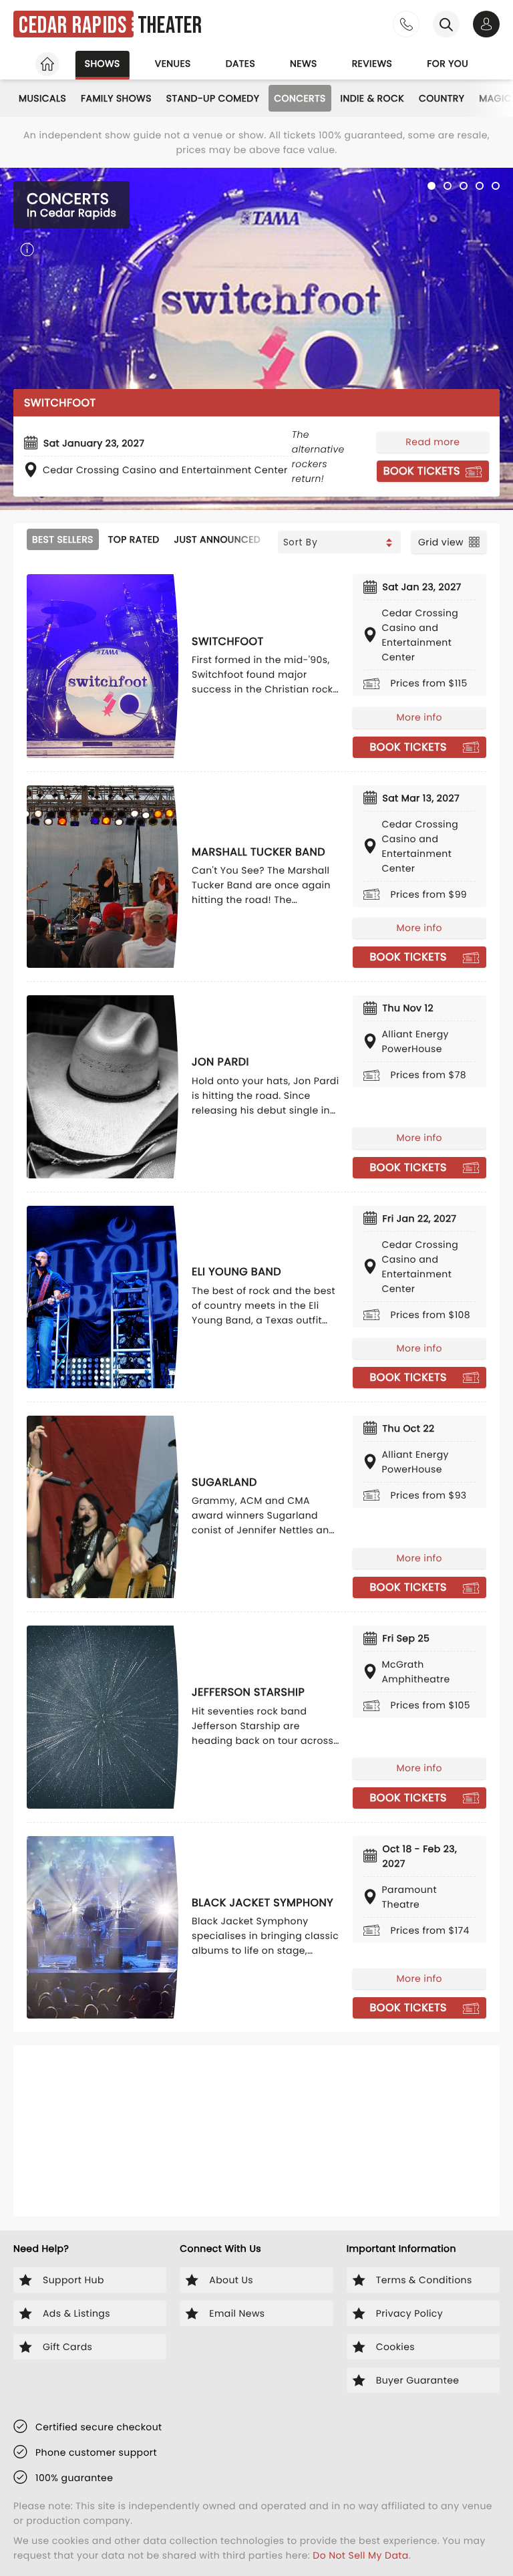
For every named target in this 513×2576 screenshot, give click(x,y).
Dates (240, 63)
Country (442, 98)
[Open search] (446, 24)
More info (419, 717)
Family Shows (116, 98)
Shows (103, 63)
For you (448, 63)
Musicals (42, 98)
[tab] (432, 186)
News (304, 63)
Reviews (372, 63)
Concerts (300, 98)
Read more (433, 442)
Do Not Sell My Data (360, 2555)
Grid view (441, 542)
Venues (173, 63)
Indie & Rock (372, 98)
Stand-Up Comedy (213, 98)
